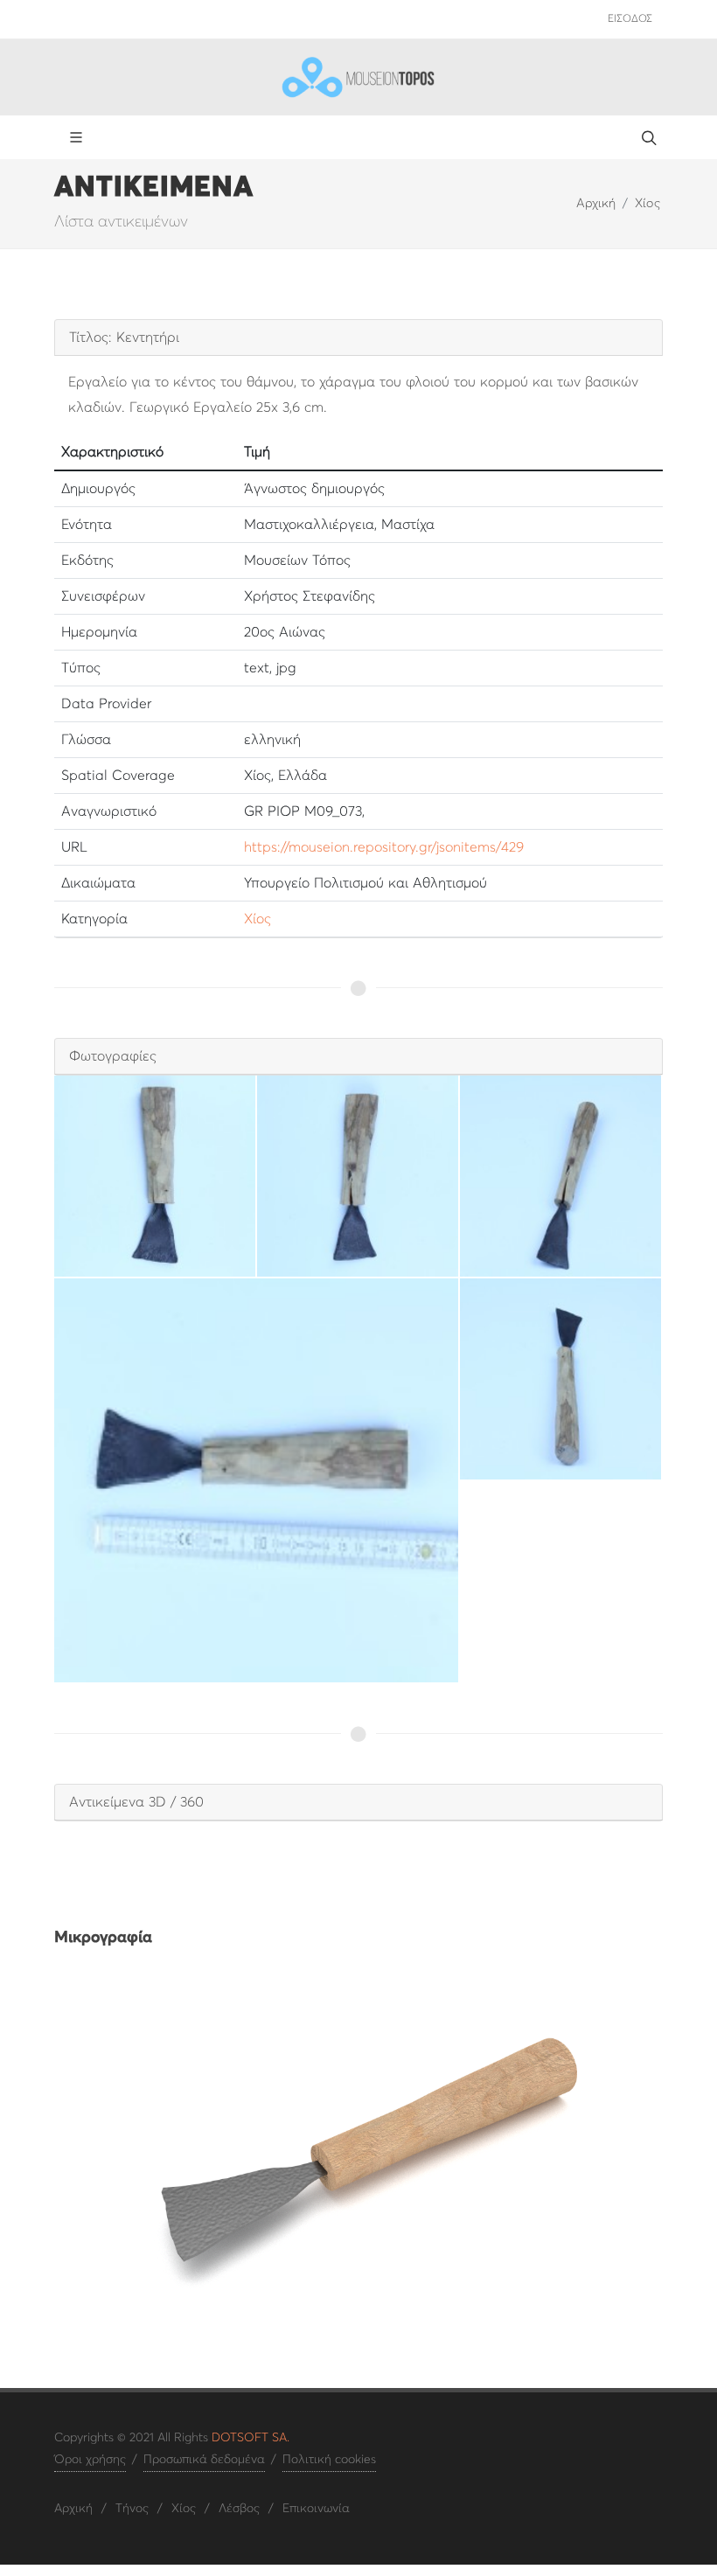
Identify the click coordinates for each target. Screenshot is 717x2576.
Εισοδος (630, 19)
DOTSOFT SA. (251, 2438)
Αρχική (596, 204)
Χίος (647, 204)
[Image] (358, 2147)
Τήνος (132, 2509)
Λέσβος (239, 2509)
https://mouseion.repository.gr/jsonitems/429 (384, 847)
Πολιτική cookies (329, 2460)
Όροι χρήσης (90, 2460)
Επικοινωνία (316, 2509)
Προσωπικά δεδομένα (204, 2460)
